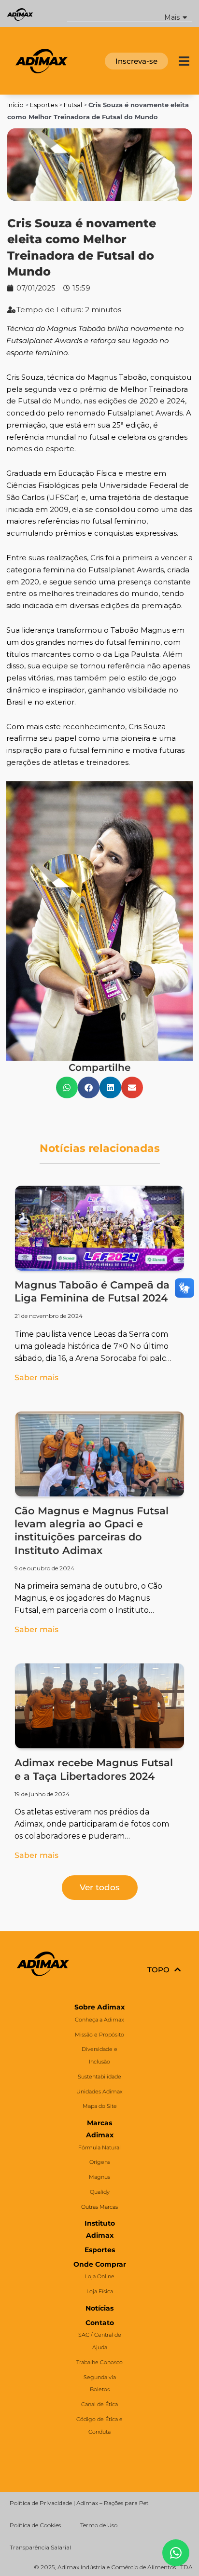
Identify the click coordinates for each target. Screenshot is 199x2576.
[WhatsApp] (176, 2553)
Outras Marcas (99, 2207)
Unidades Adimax (99, 2091)
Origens (100, 2162)
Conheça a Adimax (99, 2020)
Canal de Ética (99, 2404)
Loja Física (100, 2291)
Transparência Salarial (40, 2547)
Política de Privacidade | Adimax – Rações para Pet (79, 2503)
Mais (172, 18)
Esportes (44, 105)
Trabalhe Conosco (99, 2362)
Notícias (99, 2308)
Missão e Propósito (99, 2035)
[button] (129, 14)
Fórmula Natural (99, 2147)
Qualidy (100, 2192)
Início (15, 105)
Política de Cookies (35, 2525)
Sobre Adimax (99, 2007)
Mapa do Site (100, 2106)
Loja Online (100, 2276)
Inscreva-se (136, 61)
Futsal (73, 105)
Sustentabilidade (99, 2077)
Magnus (99, 2177)
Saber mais (36, 1378)
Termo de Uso (99, 2525)
